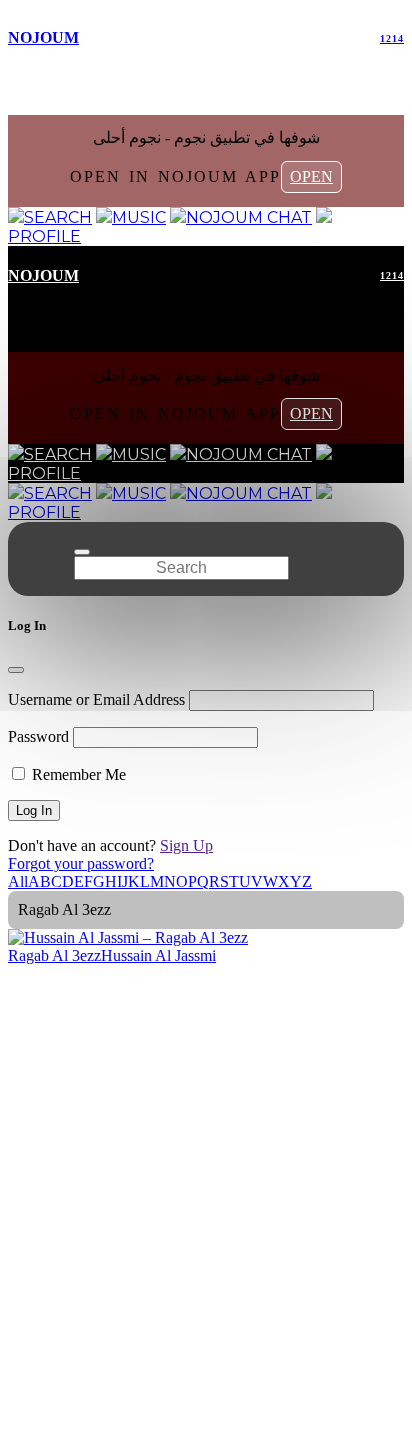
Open (311, 176)
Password (38, 736)
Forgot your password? (81, 863)
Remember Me (77, 774)
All (18, 881)
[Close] (16, 670)
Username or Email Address (96, 699)
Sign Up (186, 845)
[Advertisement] (206, 1181)
